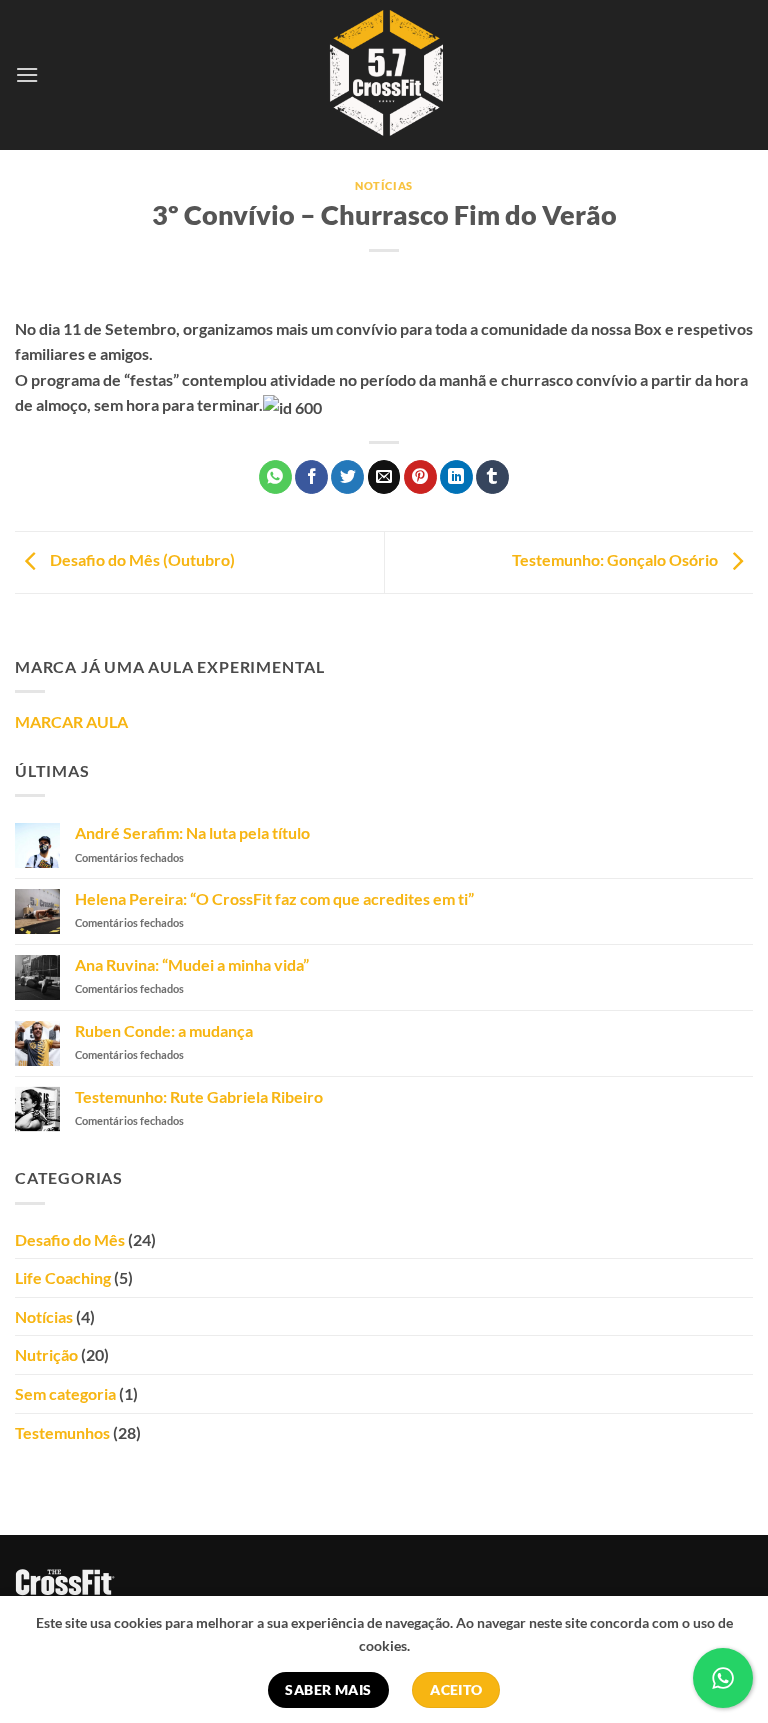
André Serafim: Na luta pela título (192, 832)
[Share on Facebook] (311, 477)
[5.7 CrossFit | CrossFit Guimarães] (384, 75)
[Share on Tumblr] (492, 477)
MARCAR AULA (71, 721)
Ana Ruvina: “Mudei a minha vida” (192, 964)
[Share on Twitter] (347, 477)
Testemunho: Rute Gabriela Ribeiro (199, 1096)
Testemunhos (62, 1432)
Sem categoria (65, 1393)
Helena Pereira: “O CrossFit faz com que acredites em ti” (274, 898)
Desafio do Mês (70, 1239)
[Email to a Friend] (384, 477)
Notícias (383, 185)
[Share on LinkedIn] (456, 477)
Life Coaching (63, 1277)
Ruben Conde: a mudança (164, 1030)
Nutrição (46, 1354)
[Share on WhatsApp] (275, 477)
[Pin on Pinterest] (420, 477)
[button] (27, 74)
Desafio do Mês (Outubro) (141, 559)
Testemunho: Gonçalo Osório (616, 559)
